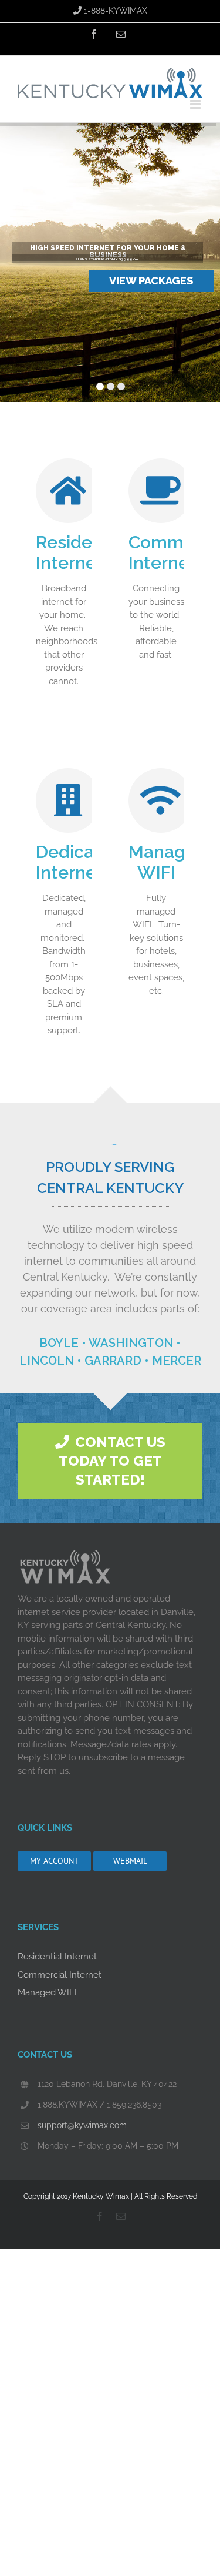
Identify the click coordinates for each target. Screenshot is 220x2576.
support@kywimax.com (82, 2125)
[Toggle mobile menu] (196, 104)
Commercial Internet (60, 1975)
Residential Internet (57, 1957)
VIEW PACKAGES (151, 281)
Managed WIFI (47, 1992)
